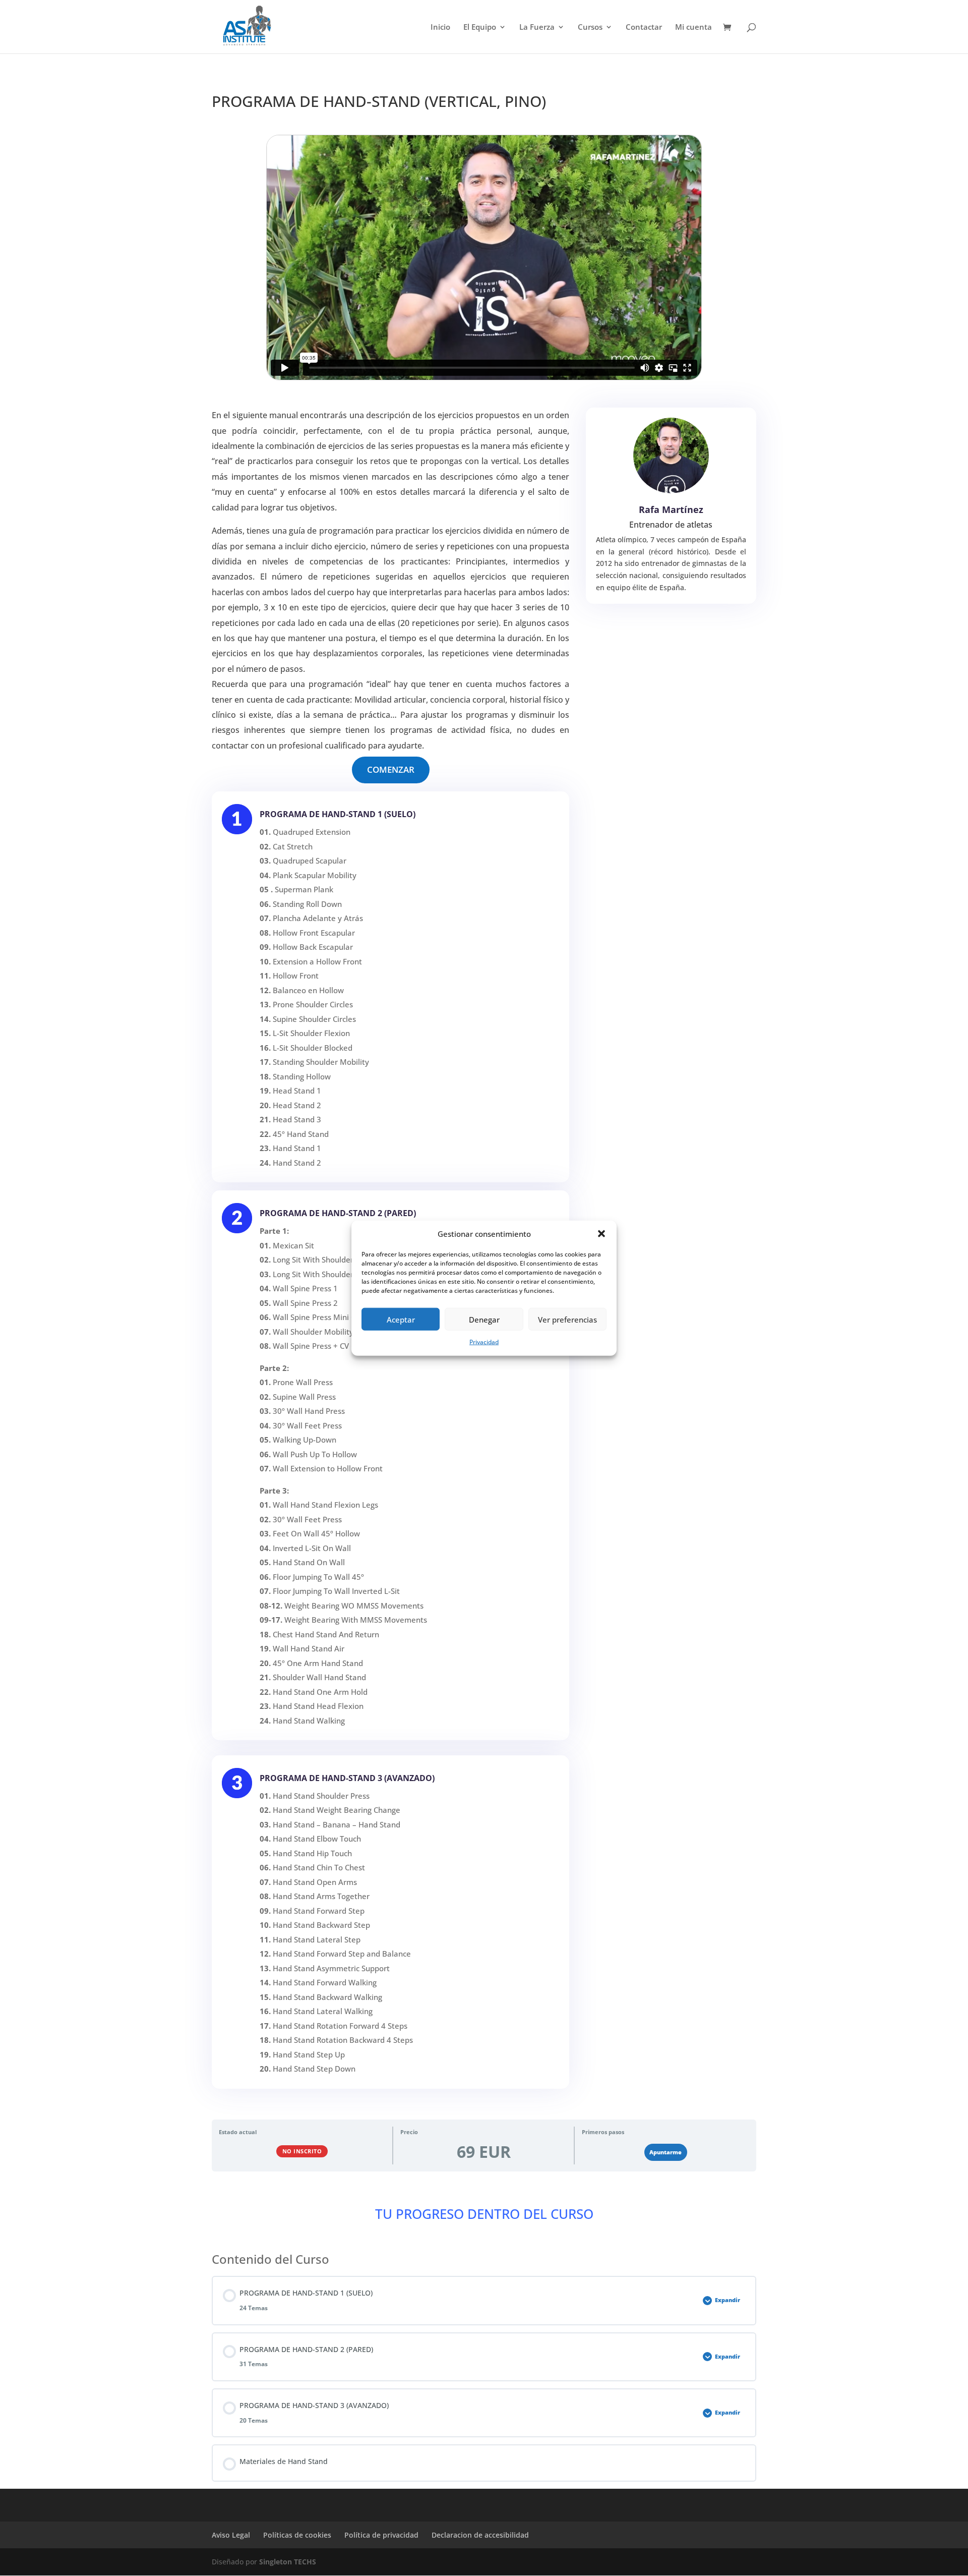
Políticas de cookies (297, 2535)
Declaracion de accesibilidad (480, 2535)
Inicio (440, 27)
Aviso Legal (231, 2535)
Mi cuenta (693, 27)
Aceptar (401, 1320)
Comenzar (391, 769)
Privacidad (484, 1342)
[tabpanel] (484, 1180)
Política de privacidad (381, 2535)
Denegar (484, 1320)
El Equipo (480, 27)
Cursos (590, 27)
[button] (601, 1234)
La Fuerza (537, 27)
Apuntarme (665, 2152)
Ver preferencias (567, 1320)
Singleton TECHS (288, 2562)
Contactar (644, 27)
